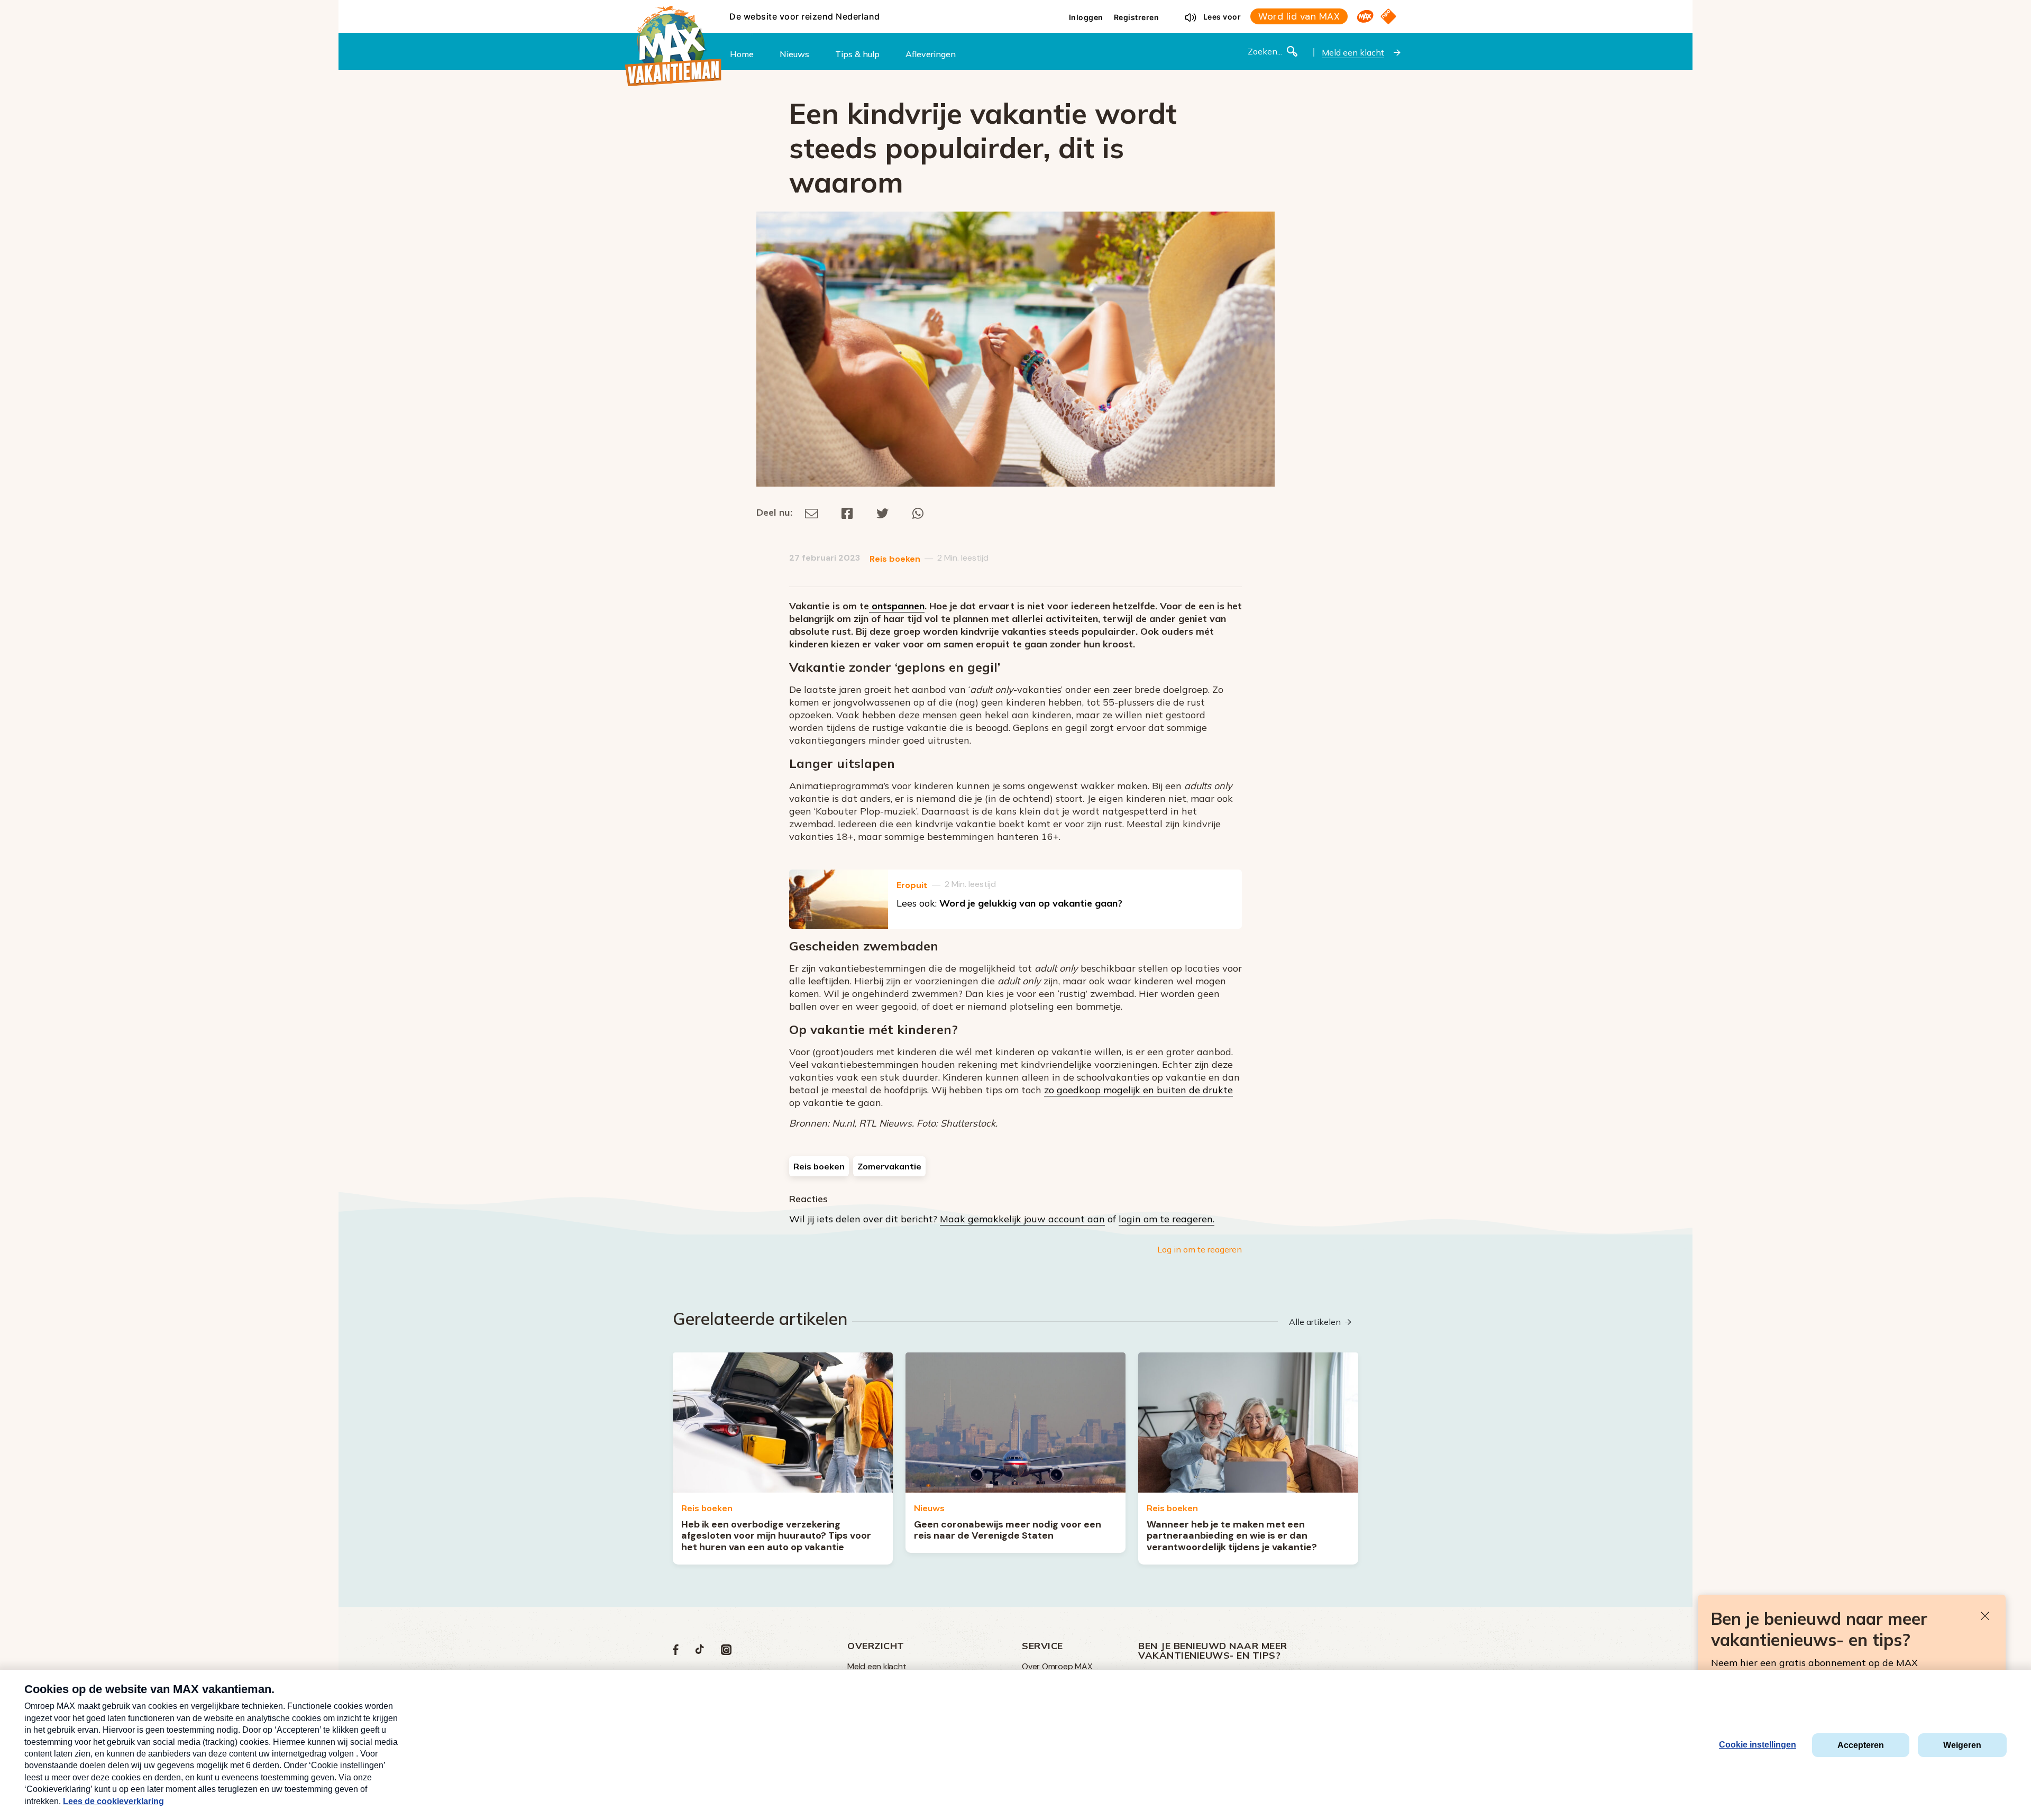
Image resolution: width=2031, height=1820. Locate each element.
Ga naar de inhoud (1015, 8)
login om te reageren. (1167, 1219)
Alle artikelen (1315, 1322)
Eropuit (912, 885)
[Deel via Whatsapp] (918, 512)
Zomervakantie (889, 1166)
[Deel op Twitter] (883, 512)
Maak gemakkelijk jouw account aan (1022, 1219)
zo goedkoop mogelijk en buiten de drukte (1138, 1090)
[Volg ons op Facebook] (676, 1652)
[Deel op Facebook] (847, 512)
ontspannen (897, 606)
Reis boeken (895, 559)
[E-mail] (812, 512)
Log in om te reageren (1200, 1249)
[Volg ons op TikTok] (700, 1652)
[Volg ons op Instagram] (726, 1652)
